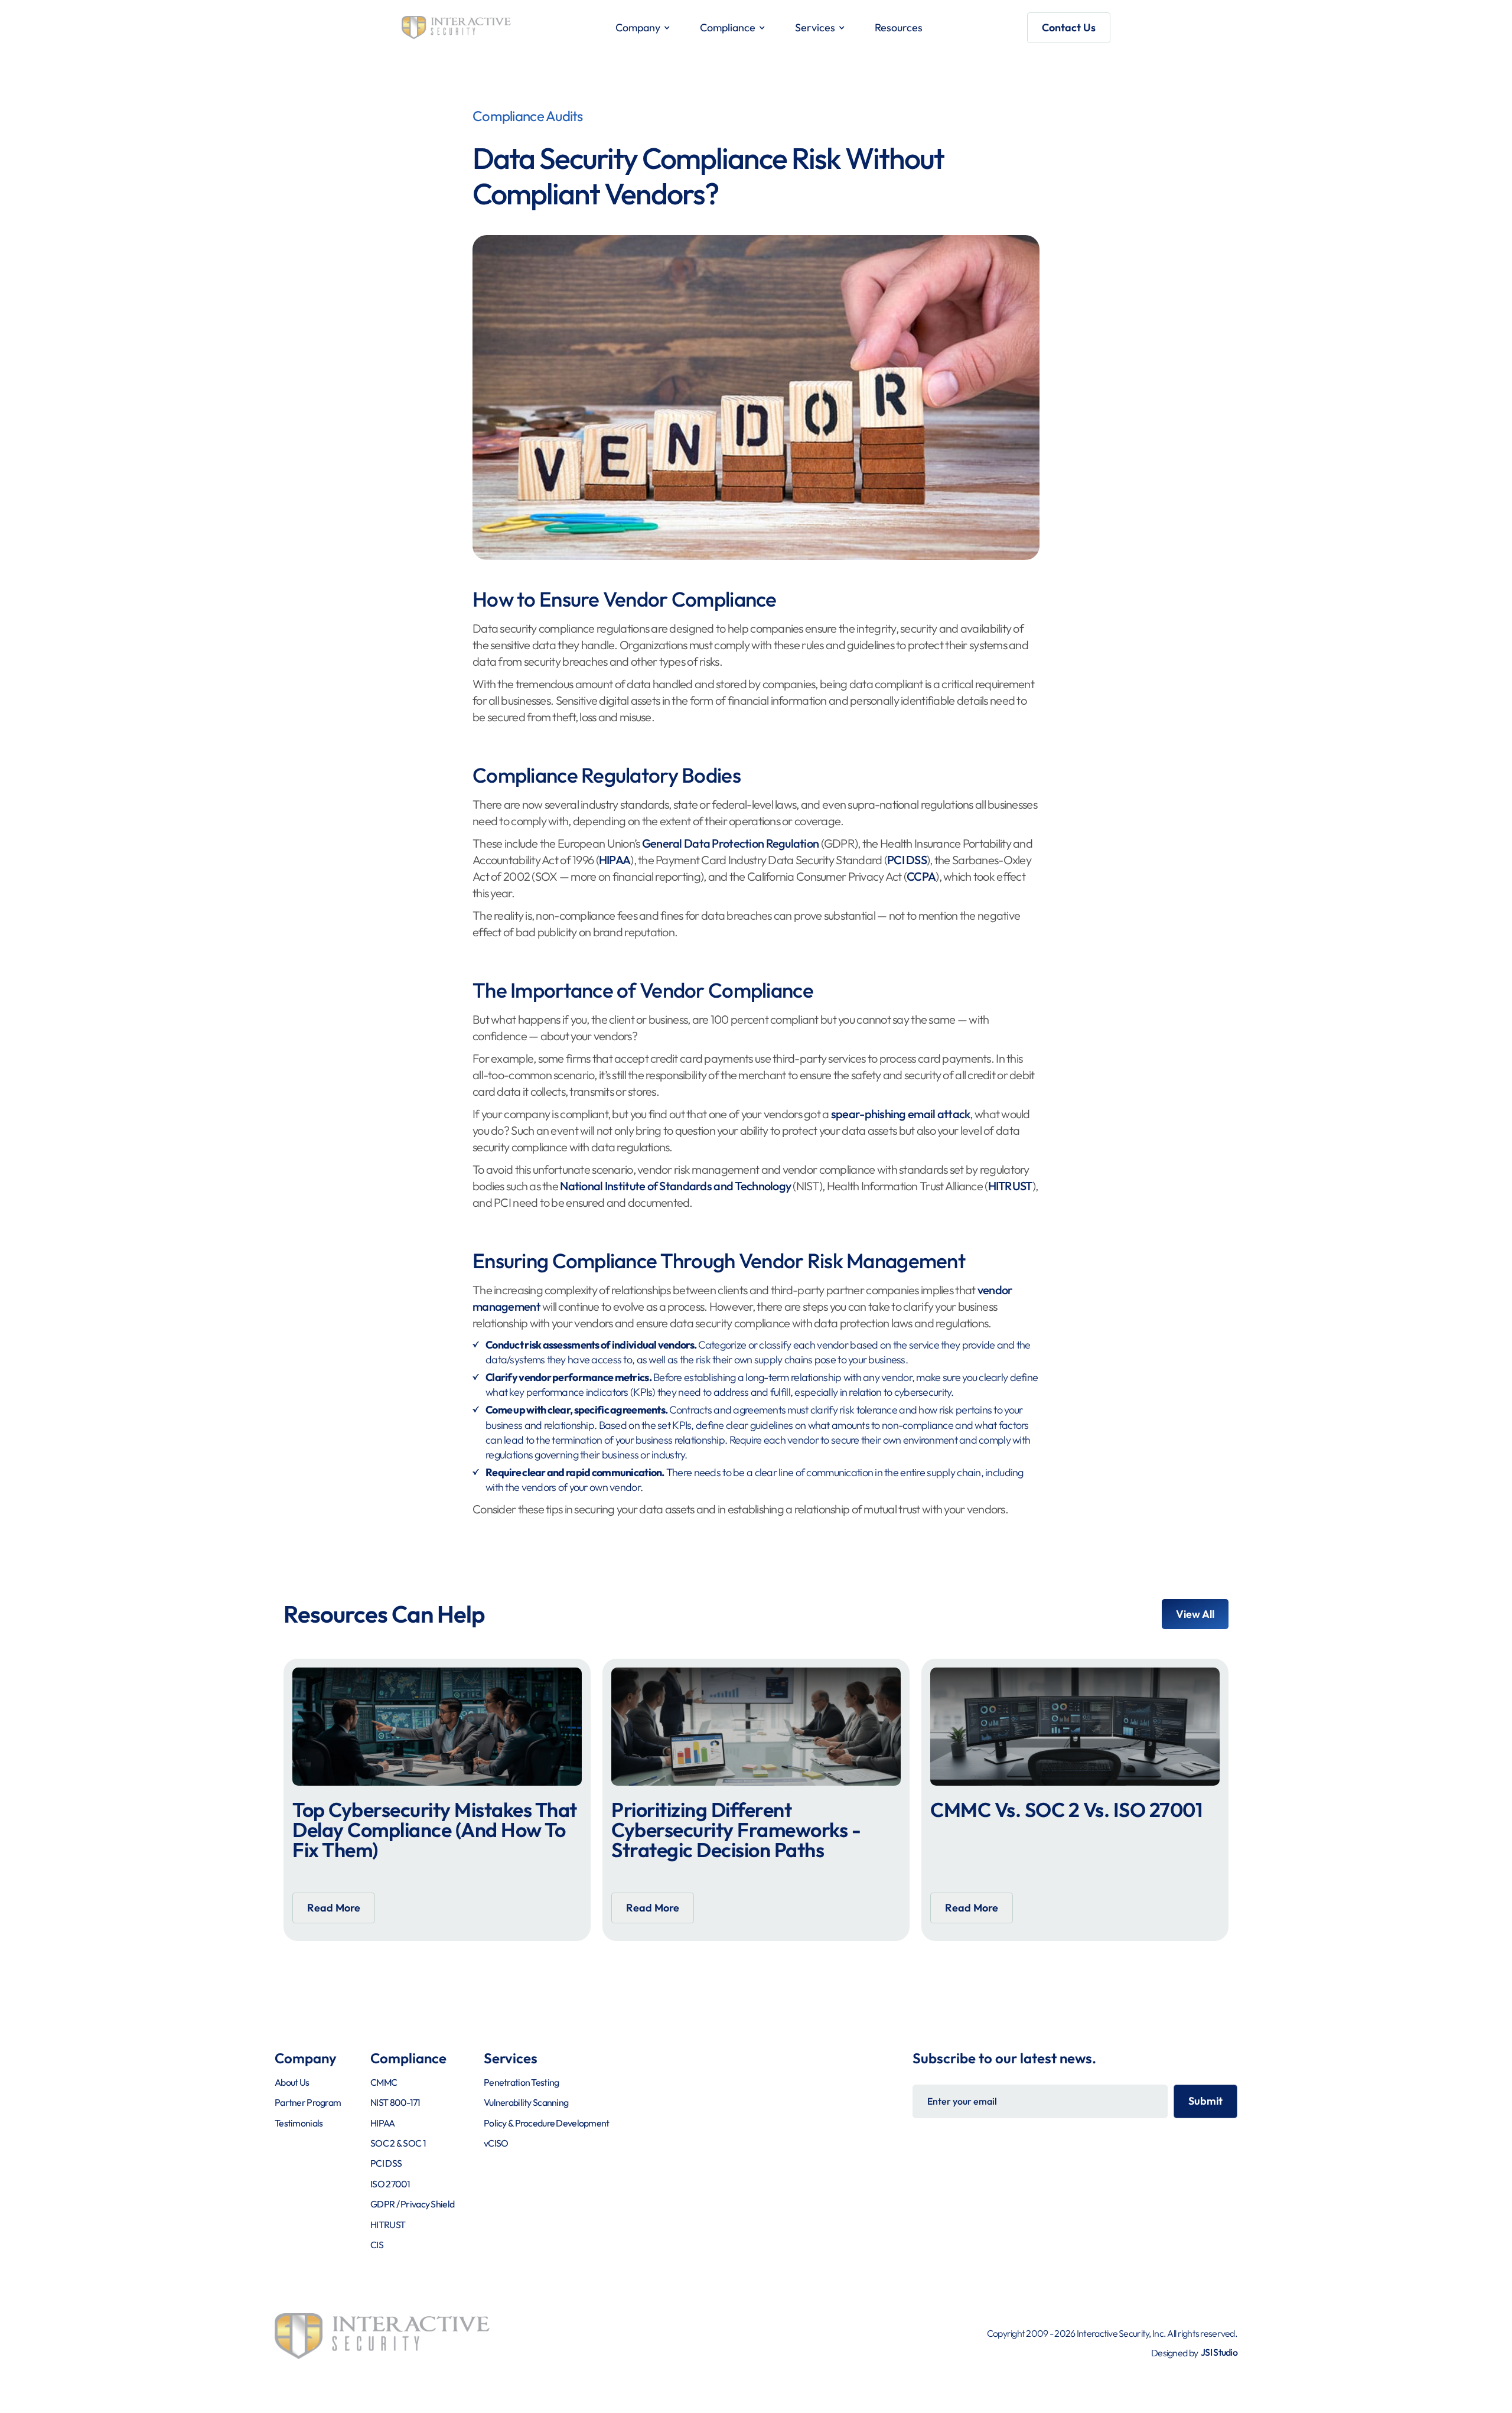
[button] (643, 28)
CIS (377, 2245)
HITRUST (1010, 1186)
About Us (292, 2082)
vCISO (496, 2143)
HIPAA (615, 860)
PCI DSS (907, 860)
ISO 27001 (390, 2184)
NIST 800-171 (395, 2102)
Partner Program (308, 2102)
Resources (899, 27)
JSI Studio (1219, 2352)
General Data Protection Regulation (731, 843)
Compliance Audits (528, 116)
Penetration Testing (521, 2082)
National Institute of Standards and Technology (675, 1186)
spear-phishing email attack (901, 1114)
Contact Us (1069, 27)
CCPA (921, 876)
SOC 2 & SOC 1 (398, 2143)
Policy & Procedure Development (546, 2123)
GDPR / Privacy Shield (412, 2204)
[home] (456, 28)
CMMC (384, 2082)
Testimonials (299, 2123)
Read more (334, 1908)
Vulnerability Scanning (526, 2102)
